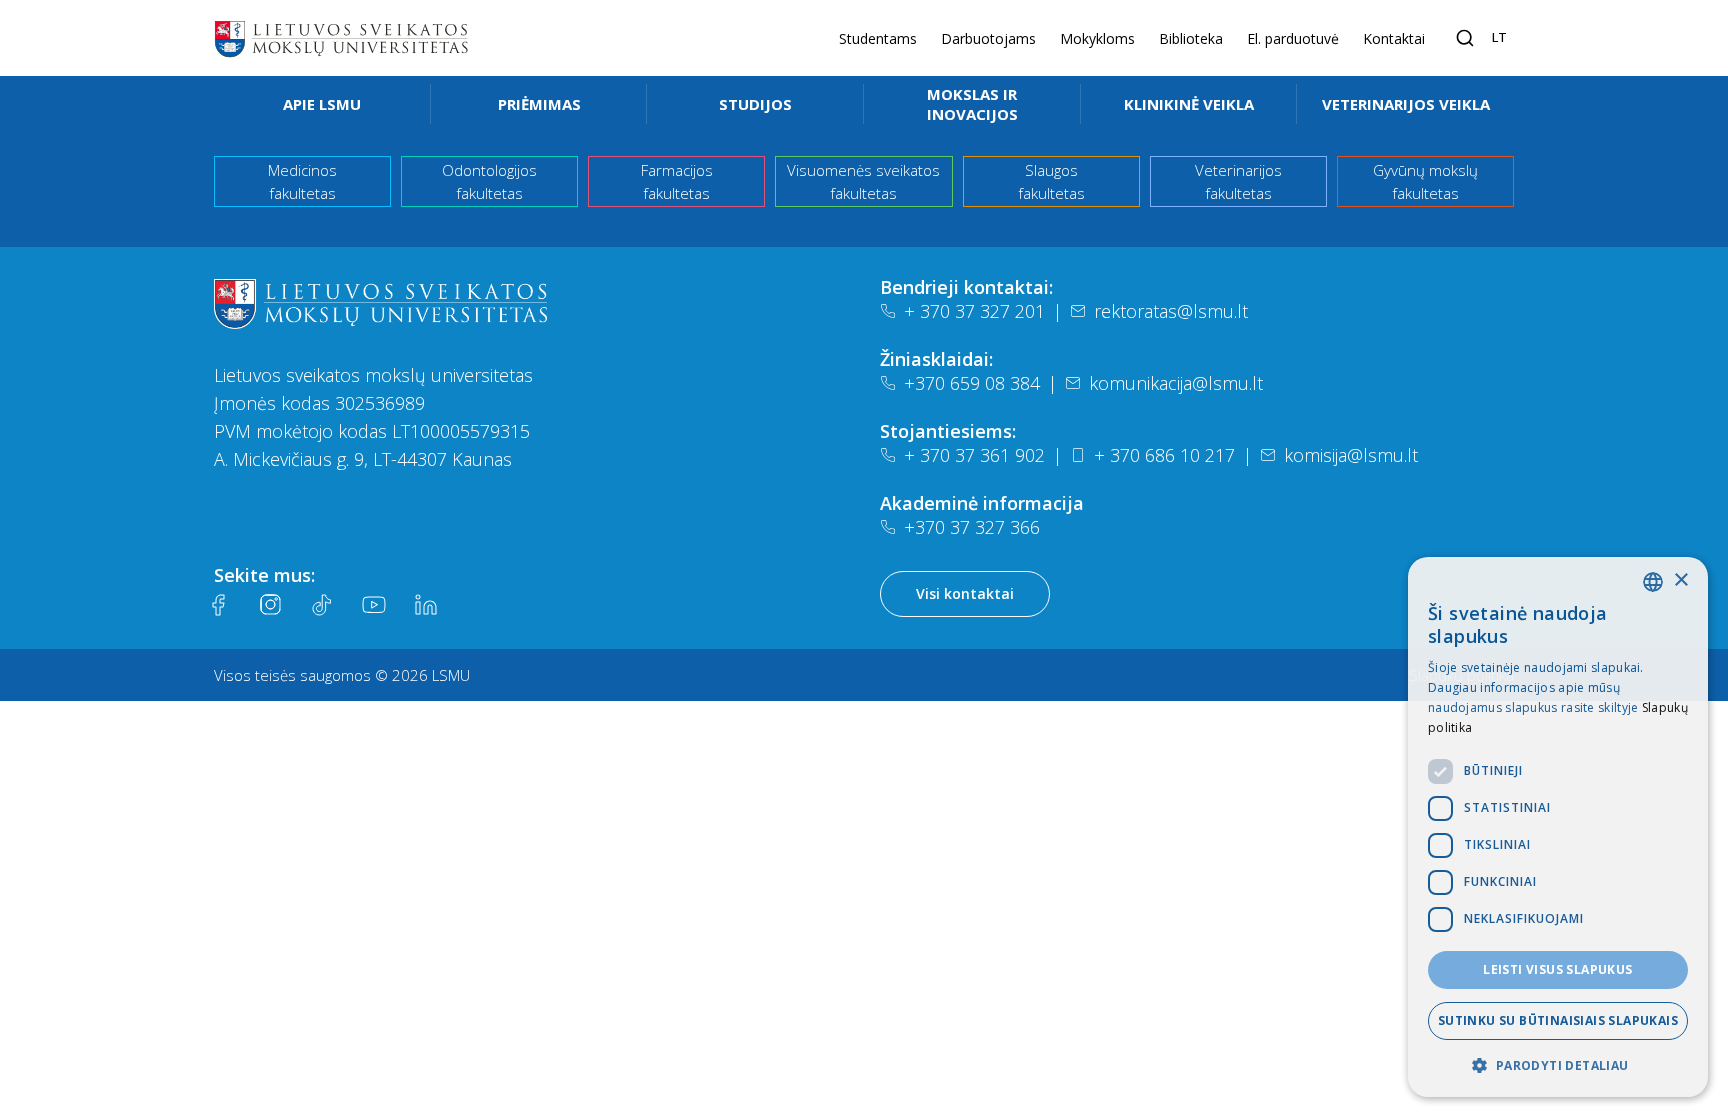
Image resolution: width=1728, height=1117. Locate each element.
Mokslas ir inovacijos (972, 104)
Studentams (878, 38)
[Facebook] (218, 605)
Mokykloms (1097, 38)
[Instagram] (270, 605)
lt (1499, 37)
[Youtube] (374, 605)
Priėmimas (539, 104)
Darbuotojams (988, 38)
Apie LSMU (322, 104)
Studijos (755, 104)
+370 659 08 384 (972, 383)
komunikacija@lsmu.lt (1176, 383)
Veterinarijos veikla (1406, 104)
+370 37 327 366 (972, 527)
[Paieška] (1465, 38)
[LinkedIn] (426, 605)
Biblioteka (1191, 38)
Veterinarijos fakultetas (1238, 181)
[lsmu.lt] (341, 38)
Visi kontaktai (965, 593)
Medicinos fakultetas (302, 181)
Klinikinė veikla (1189, 104)
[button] (1558, 1065)
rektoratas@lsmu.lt (1171, 311)
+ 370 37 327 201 (974, 311)
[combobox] (1653, 582)
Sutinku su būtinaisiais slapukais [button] (1558, 1020)
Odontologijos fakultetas (489, 181)
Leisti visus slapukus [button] (1557, 969)
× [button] (1680, 580)
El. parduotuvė (1293, 38)
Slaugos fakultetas (1051, 181)
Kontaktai (1394, 38)
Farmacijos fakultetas (677, 181)
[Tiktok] (322, 605)
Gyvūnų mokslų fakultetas (1425, 181)
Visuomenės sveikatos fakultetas (863, 181)
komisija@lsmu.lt (1351, 455)
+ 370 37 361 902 (974, 455)
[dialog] (1558, 827)
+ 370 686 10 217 (1164, 455)
